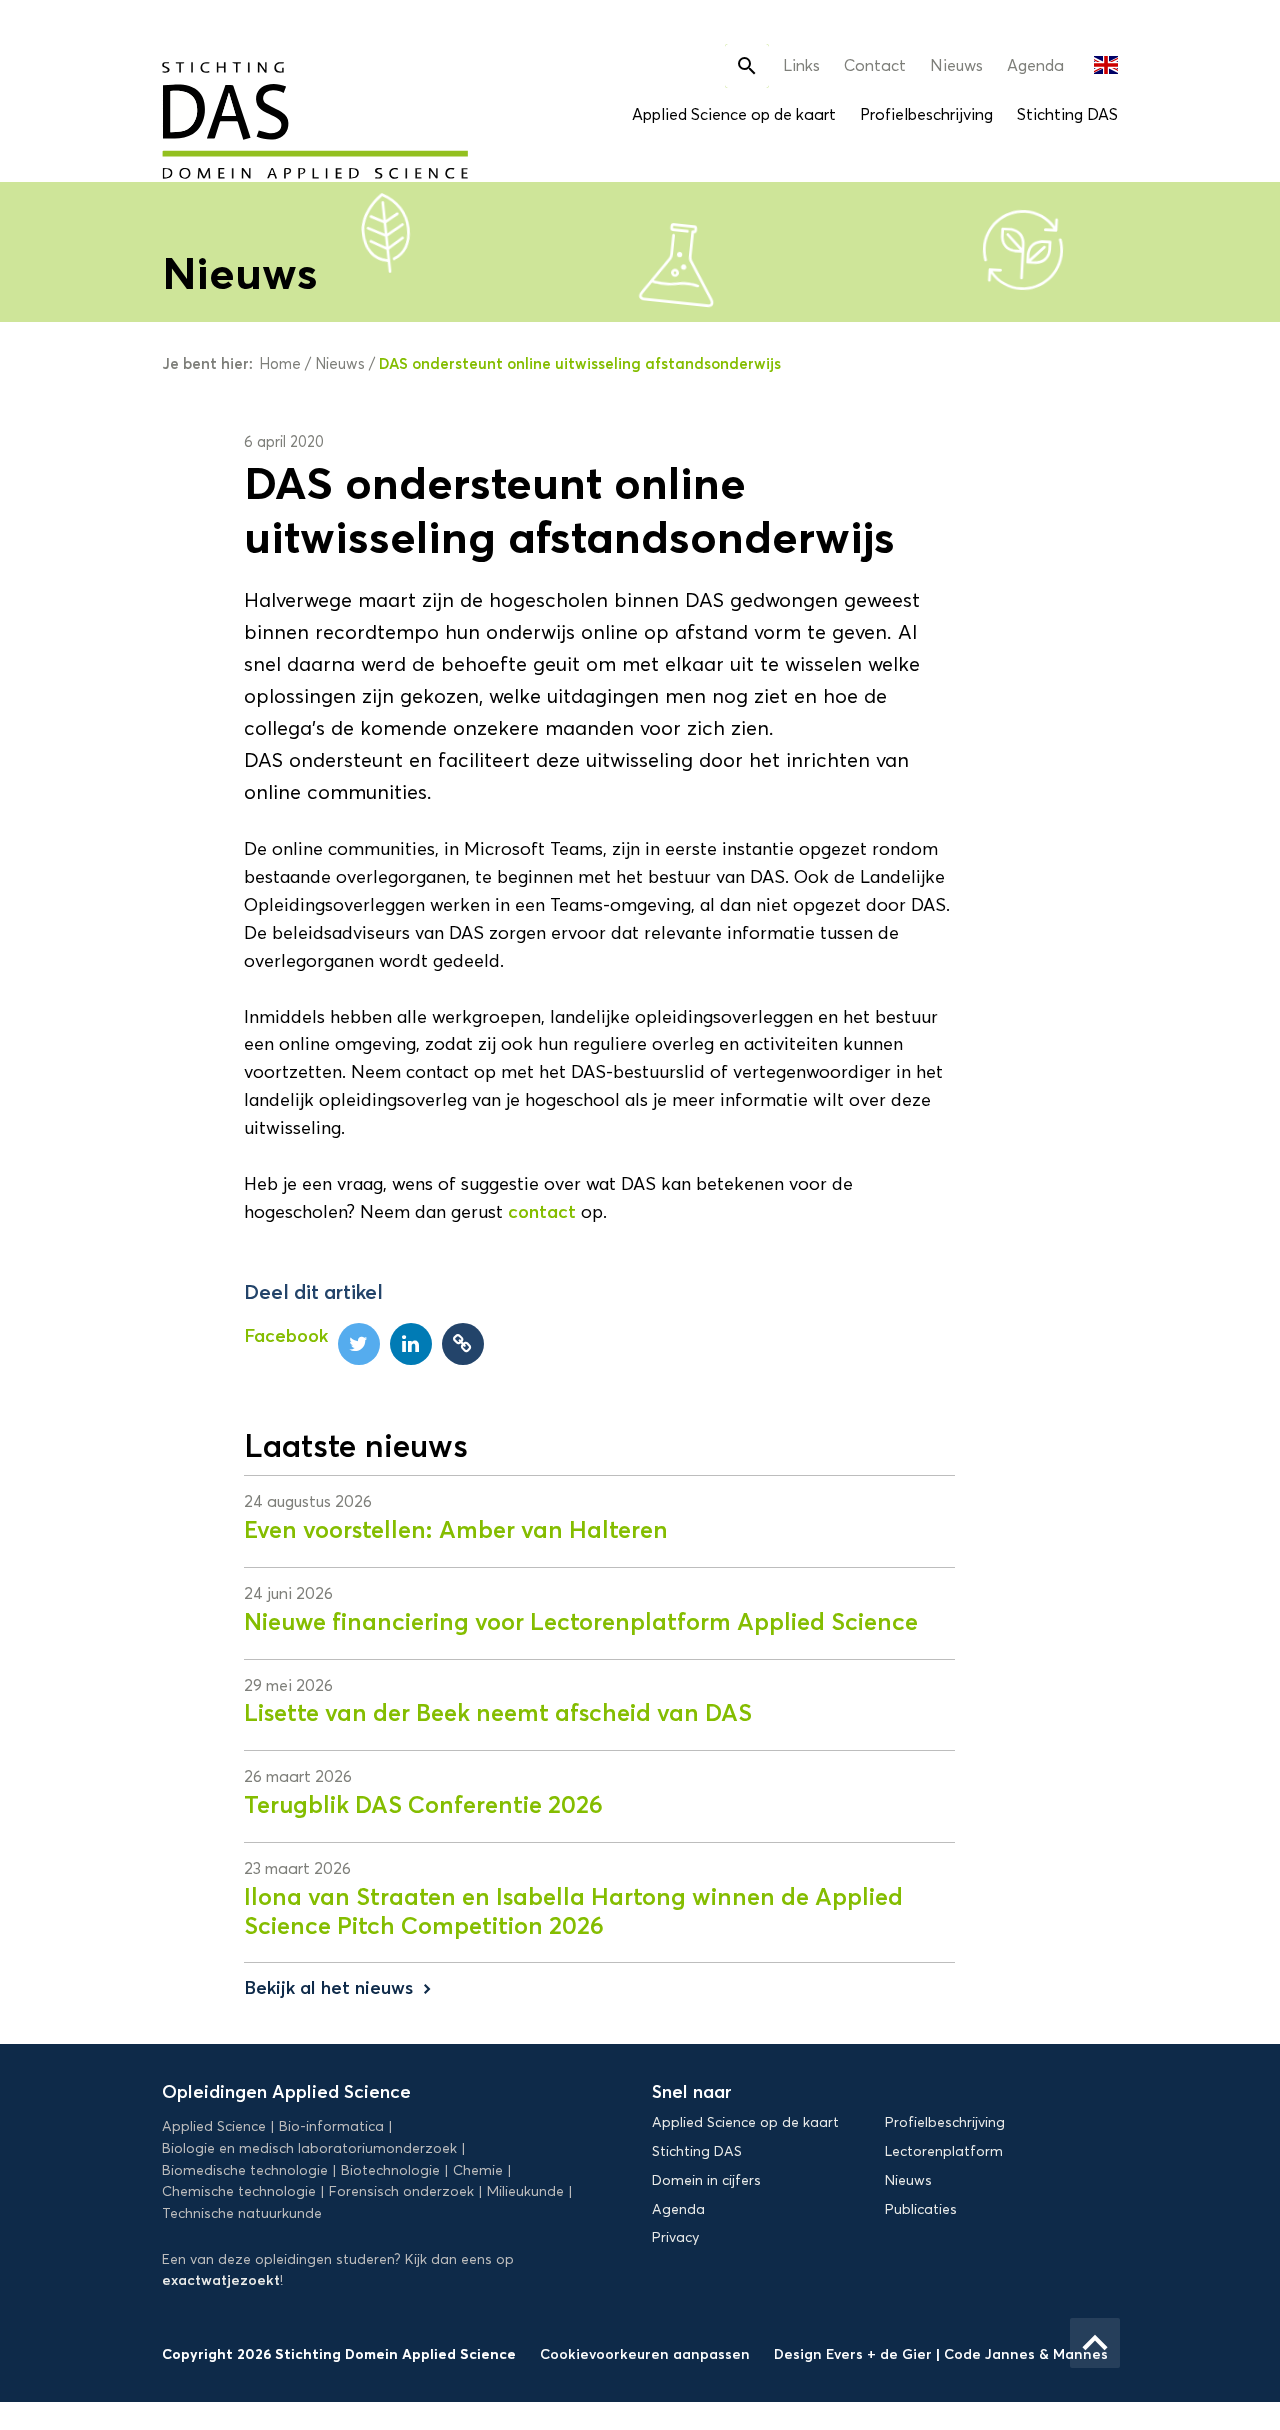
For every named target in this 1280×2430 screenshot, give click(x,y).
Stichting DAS (1067, 114)
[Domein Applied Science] (254, 108)
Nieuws (956, 65)
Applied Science (214, 2126)
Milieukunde (525, 2191)
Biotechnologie (390, 2170)
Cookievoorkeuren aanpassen (645, 2354)
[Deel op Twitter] (359, 1344)
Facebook (286, 1336)
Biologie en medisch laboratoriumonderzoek (309, 2148)
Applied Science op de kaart (734, 114)
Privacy (675, 2237)
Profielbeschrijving (926, 114)
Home (280, 364)
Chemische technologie (239, 2191)
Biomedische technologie (245, 2170)
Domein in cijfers (706, 2180)
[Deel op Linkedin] (411, 1344)
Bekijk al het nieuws (340, 1988)
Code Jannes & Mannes (1026, 2354)
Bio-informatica (331, 2126)
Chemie (478, 2170)
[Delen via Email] (463, 1344)
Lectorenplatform (944, 2151)
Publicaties (921, 2209)
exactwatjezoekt (221, 2280)
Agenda (1035, 65)
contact (542, 1212)
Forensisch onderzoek (401, 2191)
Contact (875, 65)
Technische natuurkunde (242, 2213)
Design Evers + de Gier (855, 2354)
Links (801, 65)
